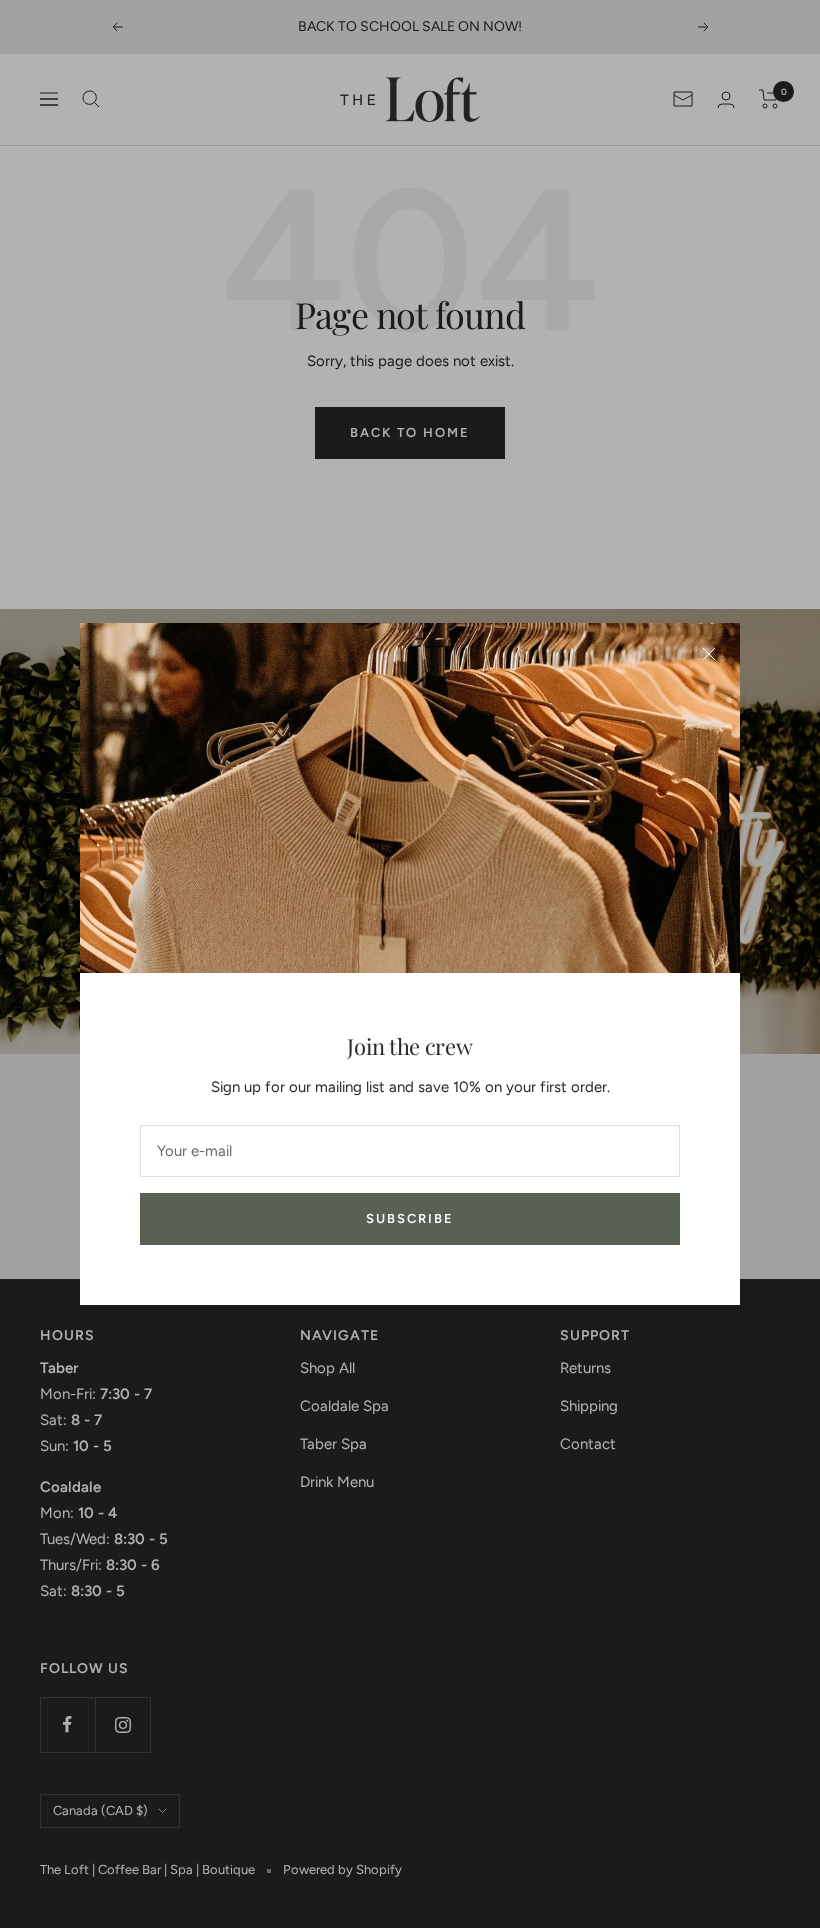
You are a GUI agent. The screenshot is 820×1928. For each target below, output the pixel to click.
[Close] (709, 654)
